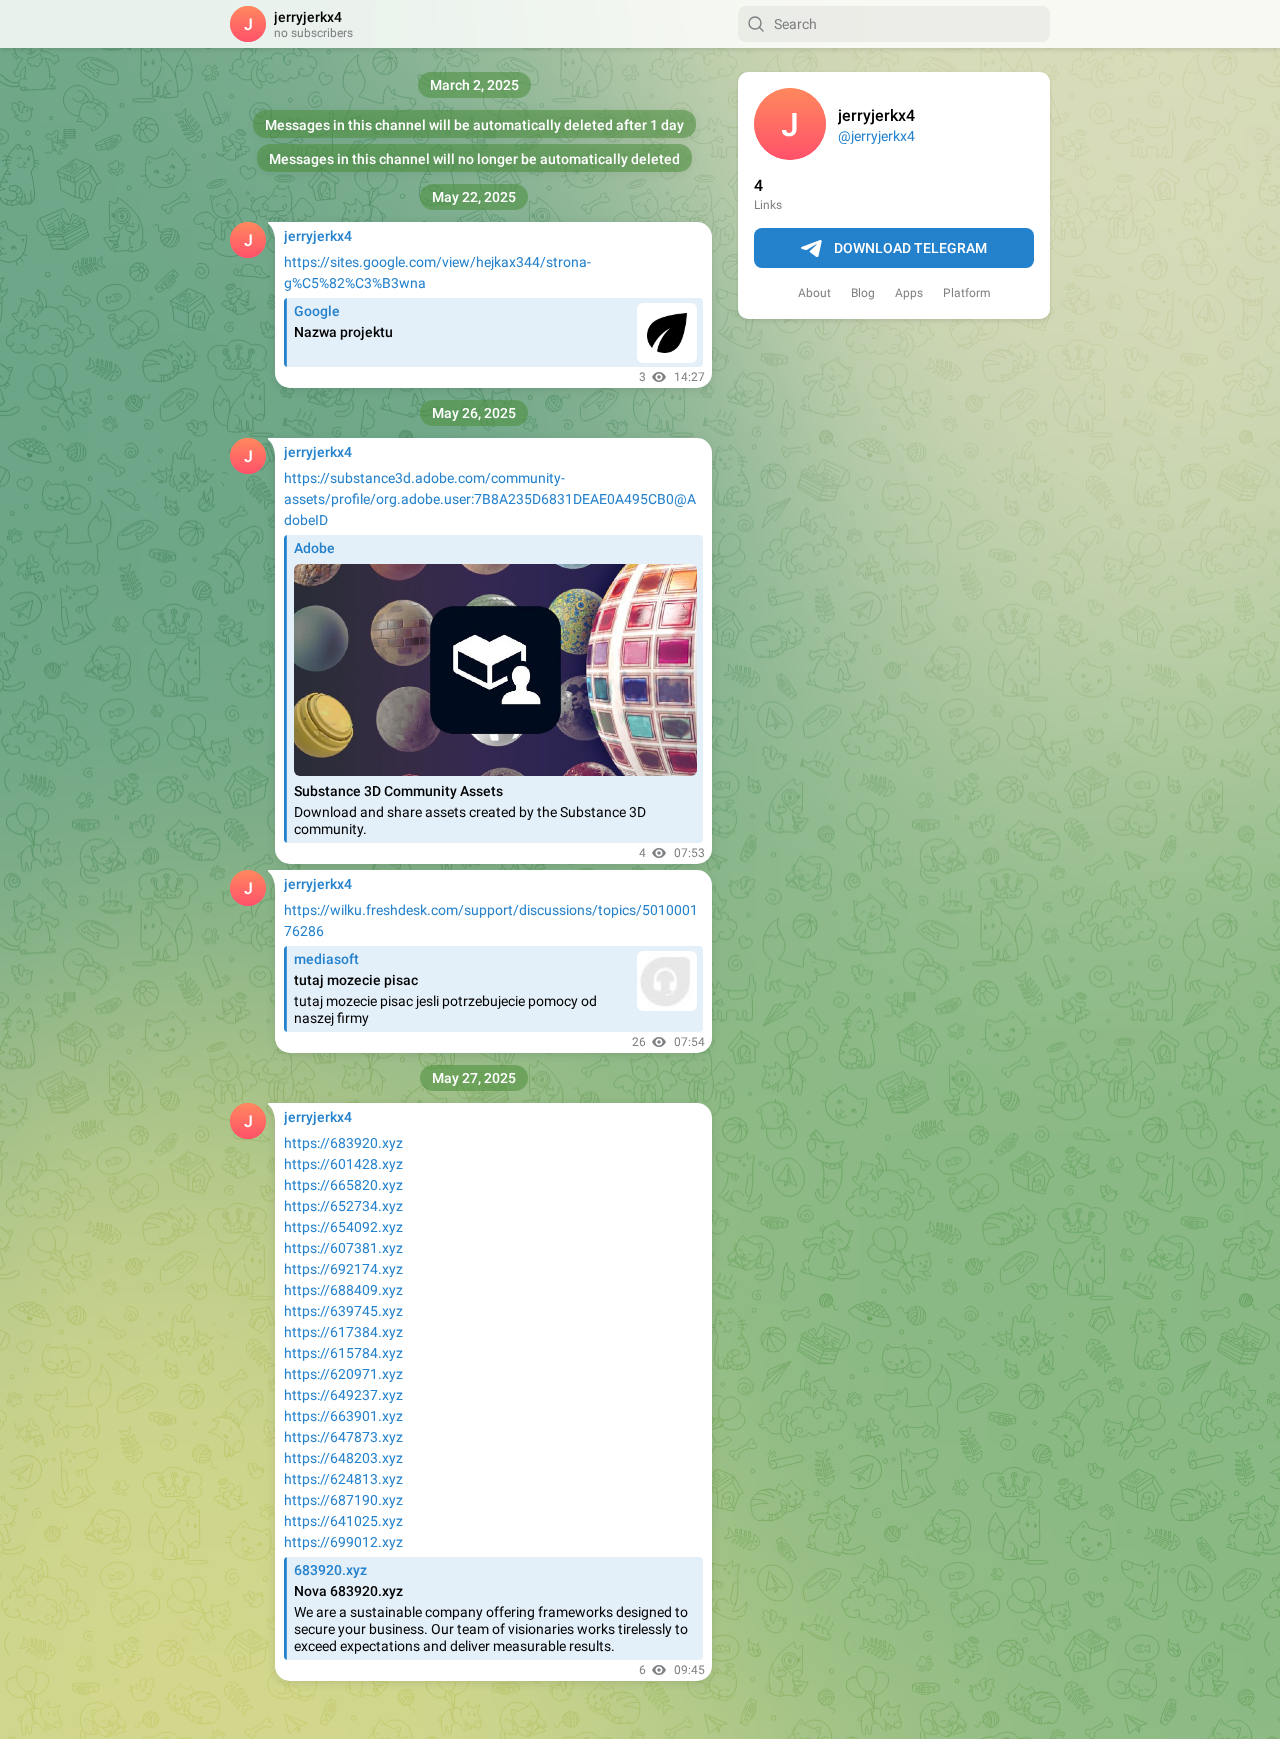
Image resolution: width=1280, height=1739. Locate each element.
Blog (863, 293)
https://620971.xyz (343, 1374)
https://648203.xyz (343, 1458)
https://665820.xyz (343, 1185)
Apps (909, 293)
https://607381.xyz (343, 1248)
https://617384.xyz (343, 1332)
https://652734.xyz (343, 1206)
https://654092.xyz (343, 1227)
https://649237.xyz (343, 1395)
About (814, 293)
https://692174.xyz (343, 1269)
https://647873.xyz (343, 1437)
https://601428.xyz (343, 1164)
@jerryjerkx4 (876, 136)
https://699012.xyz (343, 1542)
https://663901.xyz (343, 1416)
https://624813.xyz (343, 1479)
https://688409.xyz (343, 1290)
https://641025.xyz (343, 1521)
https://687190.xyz (343, 1500)
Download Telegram (910, 248)
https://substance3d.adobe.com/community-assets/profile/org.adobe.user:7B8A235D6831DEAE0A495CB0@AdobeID (490, 499)
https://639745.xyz (343, 1311)
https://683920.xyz (343, 1143)
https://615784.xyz (343, 1353)
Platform (967, 293)
